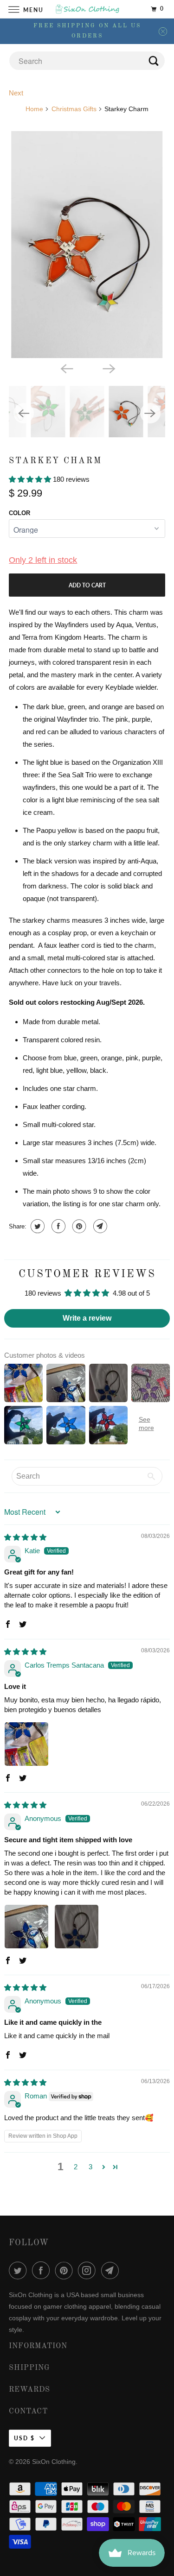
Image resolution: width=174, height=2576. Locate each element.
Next (16, 93)
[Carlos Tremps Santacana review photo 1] (26, 1744)
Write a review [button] (87, 1318)
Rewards (29, 2390)
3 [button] (90, 2167)
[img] (25, 1537)
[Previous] (66, 368)
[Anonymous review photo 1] (26, 1927)
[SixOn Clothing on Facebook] (43, 2270)
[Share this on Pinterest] (78, 1226)
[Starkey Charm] (87, 244)
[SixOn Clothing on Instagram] (89, 2270)
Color (19, 513)
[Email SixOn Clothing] (112, 2270)
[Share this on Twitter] (36, 1226)
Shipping (29, 2368)
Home (34, 109)
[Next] (108, 368)
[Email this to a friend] (99, 1226)
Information (38, 2346)
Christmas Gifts (74, 109)
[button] (31, 479)
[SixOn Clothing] (87, 9)
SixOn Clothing (54, 2462)
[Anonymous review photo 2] (77, 1927)
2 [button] (76, 2167)
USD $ (24, 2438)
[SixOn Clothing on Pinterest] (66, 2270)
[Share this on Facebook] (57, 1226)
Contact (28, 2412)
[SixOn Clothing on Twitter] (19, 2270)
